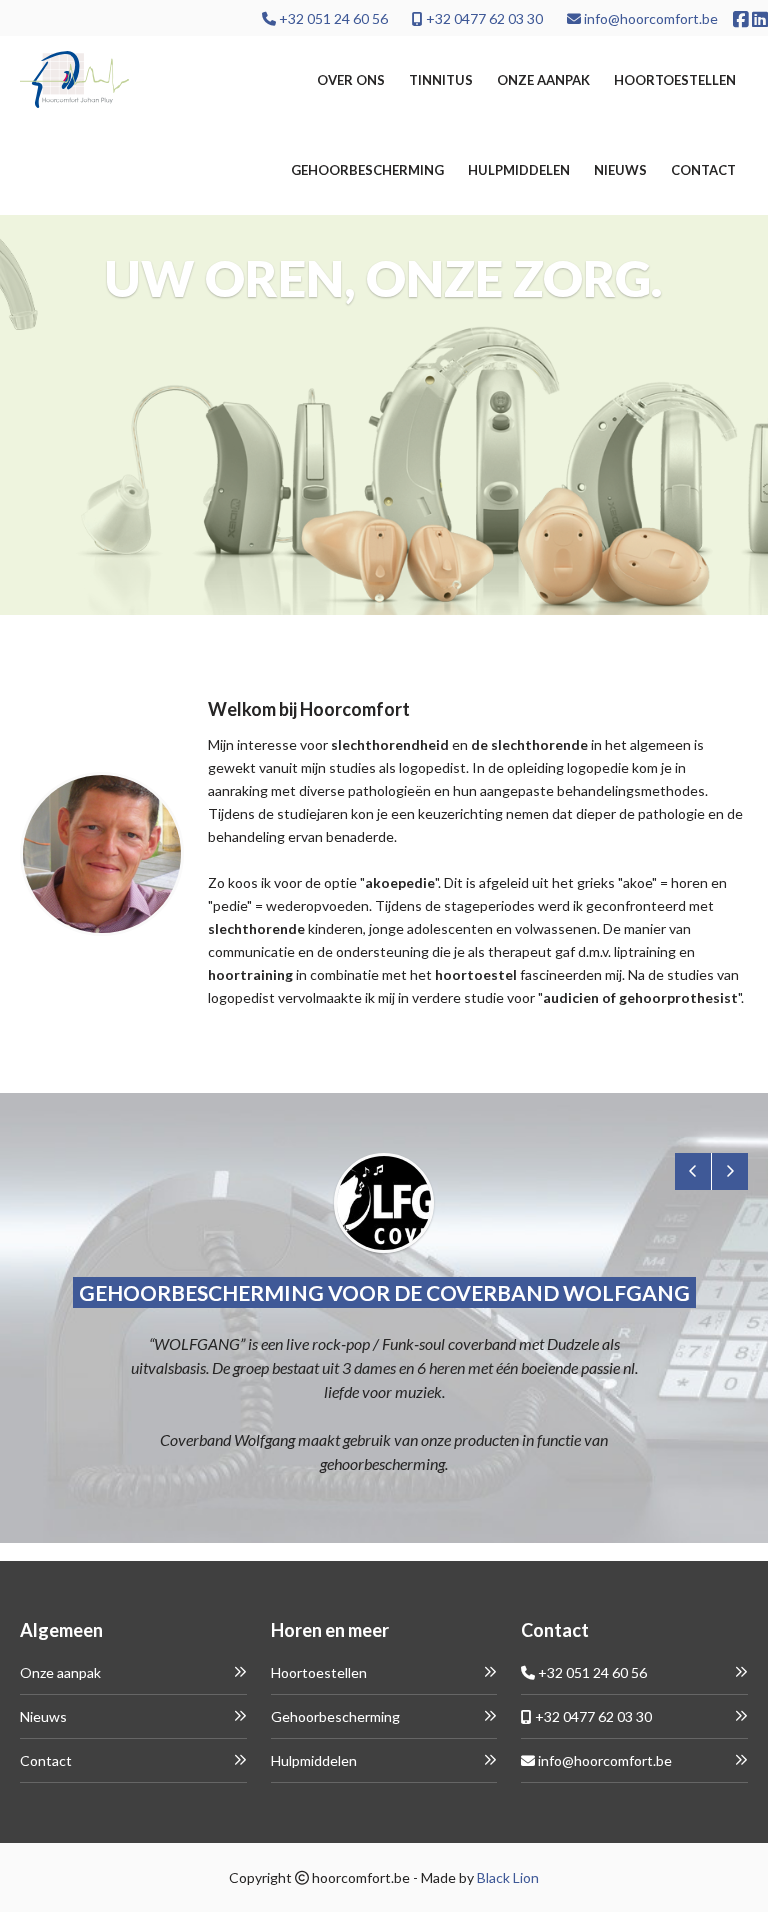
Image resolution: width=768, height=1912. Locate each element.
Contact (703, 170)
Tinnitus (441, 80)
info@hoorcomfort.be (649, 18)
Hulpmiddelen (519, 170)
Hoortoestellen (675, 80)
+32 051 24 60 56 (332, 18)
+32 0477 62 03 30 (483, 18)
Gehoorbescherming (367, 170)
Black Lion (508, 1877)
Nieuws (620, 170)
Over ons (351, 80)
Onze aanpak (543, 80)
